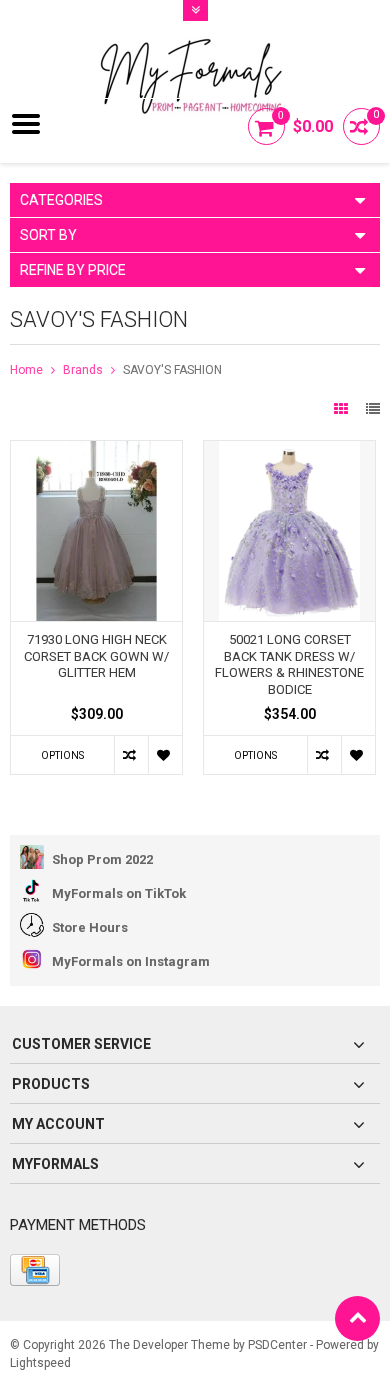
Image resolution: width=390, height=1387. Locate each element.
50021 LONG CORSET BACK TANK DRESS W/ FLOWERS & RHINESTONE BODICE (289, 665)
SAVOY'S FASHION (172, 370)
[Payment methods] (35, 1270)
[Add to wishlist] (165, 755)
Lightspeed (40, 1363)
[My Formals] (195, 61)
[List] (373, 409)
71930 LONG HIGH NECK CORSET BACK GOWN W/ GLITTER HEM (96, 656)
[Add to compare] (131, 755)
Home (26, 370)
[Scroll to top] (357, 1318)
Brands (83, 370)
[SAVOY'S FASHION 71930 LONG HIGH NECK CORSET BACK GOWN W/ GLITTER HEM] (96, 451)
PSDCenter (277, 1345)
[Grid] (342, 409)
